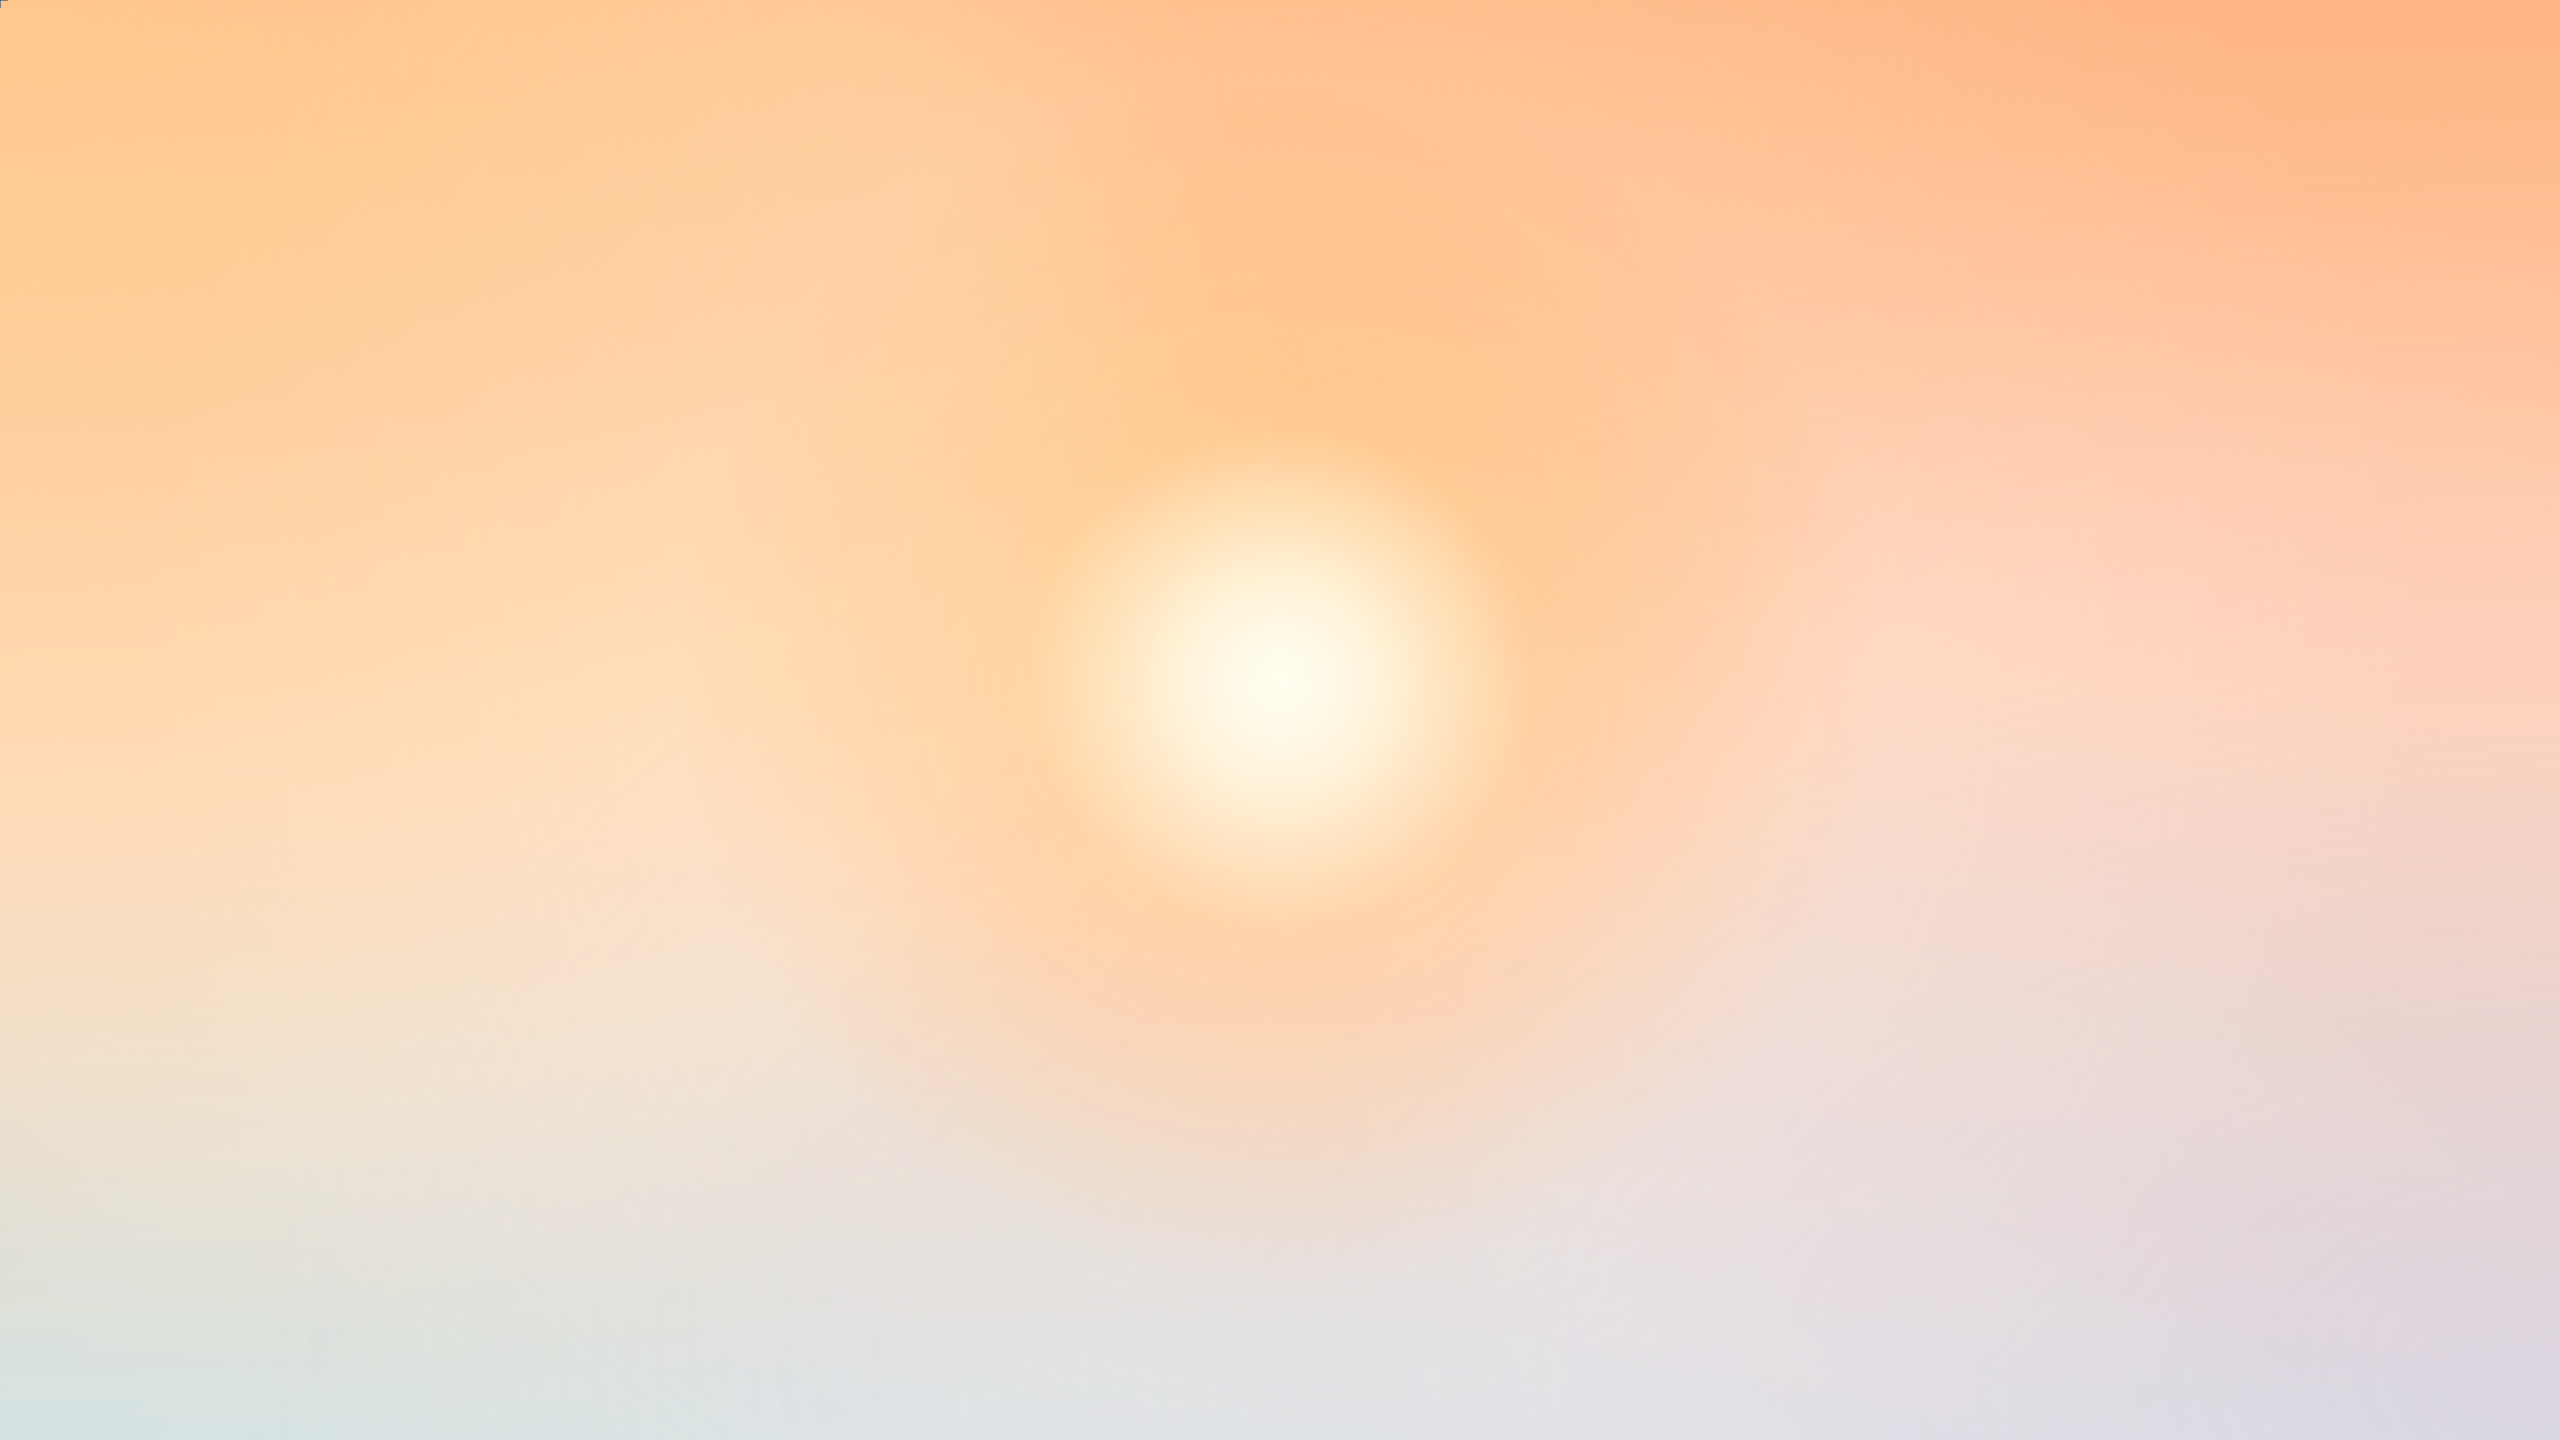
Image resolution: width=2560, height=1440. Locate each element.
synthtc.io (78, 652)
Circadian (78, 282)
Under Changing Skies (120, 300)
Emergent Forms (100, 354)
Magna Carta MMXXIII (124, 462)
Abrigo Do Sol (95, 336)
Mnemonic (82, 426)
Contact (72, 670)
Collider (73, 444)
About (68, 634)
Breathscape (86, 318)
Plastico (72, 480)
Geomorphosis (94, 408)
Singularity (82, 372)
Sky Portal (81, 390)
